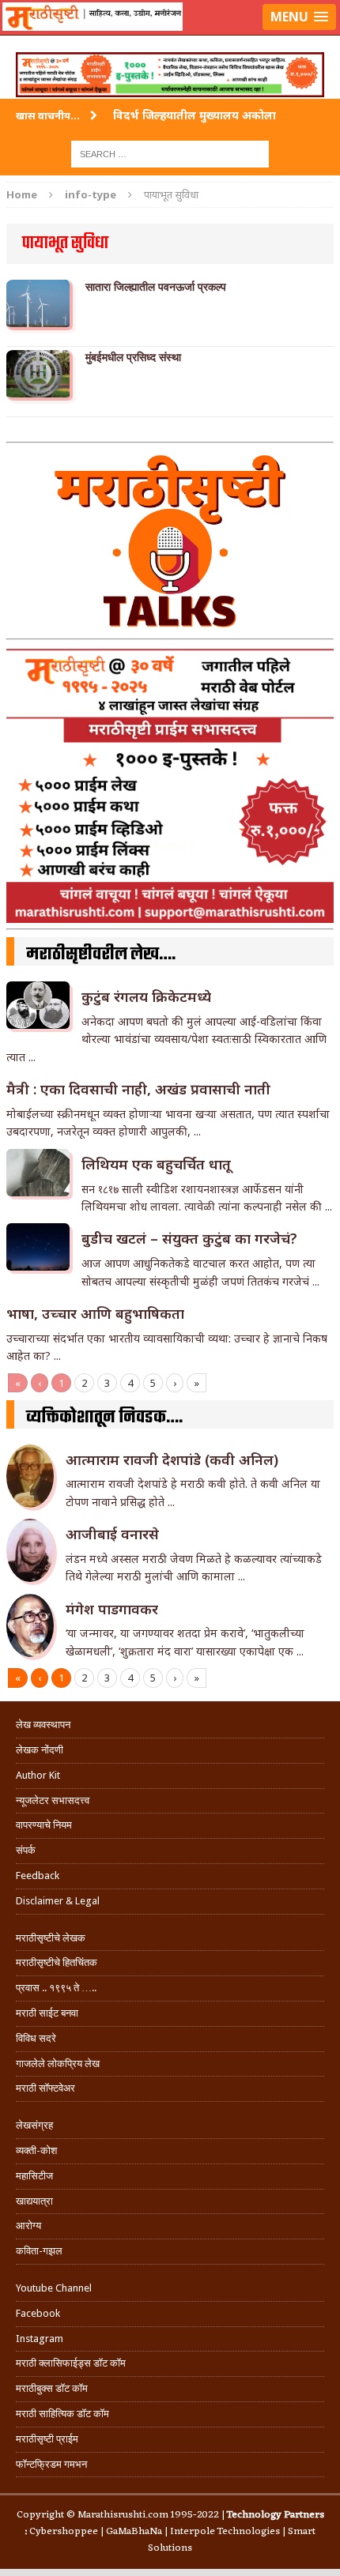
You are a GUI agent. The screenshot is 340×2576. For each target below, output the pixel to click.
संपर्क (26, 1850)
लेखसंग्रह (34, 2125)
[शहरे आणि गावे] (170, 36)
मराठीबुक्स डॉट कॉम (52, 2388)
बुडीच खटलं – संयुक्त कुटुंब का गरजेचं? (189, 1238)
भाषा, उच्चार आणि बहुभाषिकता (95, 1313)
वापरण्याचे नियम (44, 1825)
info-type (91, 194)
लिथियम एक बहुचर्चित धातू (156, 1164)
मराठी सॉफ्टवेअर (45, 2088)
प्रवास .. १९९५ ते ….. (56, 1988)
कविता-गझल (39, 2251)
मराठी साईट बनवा (47, 2013)
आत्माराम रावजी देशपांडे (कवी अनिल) (172, 1459)
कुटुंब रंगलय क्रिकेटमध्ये (146, 996)
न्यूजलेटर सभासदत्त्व (53, 1800)
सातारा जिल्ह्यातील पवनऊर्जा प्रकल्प (156, 287)
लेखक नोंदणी (40, 1750)
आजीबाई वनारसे (112, 1534)
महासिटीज (34, 2176)
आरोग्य (28, 2226)
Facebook (38, 2313)
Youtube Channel (54, 2288)
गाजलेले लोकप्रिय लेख (58, 2064)
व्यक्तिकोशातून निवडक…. (104, 1418)
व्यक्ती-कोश (36, 2150)
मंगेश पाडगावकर (112, 1609)
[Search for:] (170, 153)
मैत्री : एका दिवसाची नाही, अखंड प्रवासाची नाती (138, 1089)
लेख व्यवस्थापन (43, 1725)
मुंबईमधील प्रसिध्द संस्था (133, 357)
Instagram (40, 2339)
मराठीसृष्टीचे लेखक (51, 1938)
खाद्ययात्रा (34, 2201)
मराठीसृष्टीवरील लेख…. (101, 955)
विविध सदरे (36, 2038)
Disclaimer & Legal (58, 1901)
